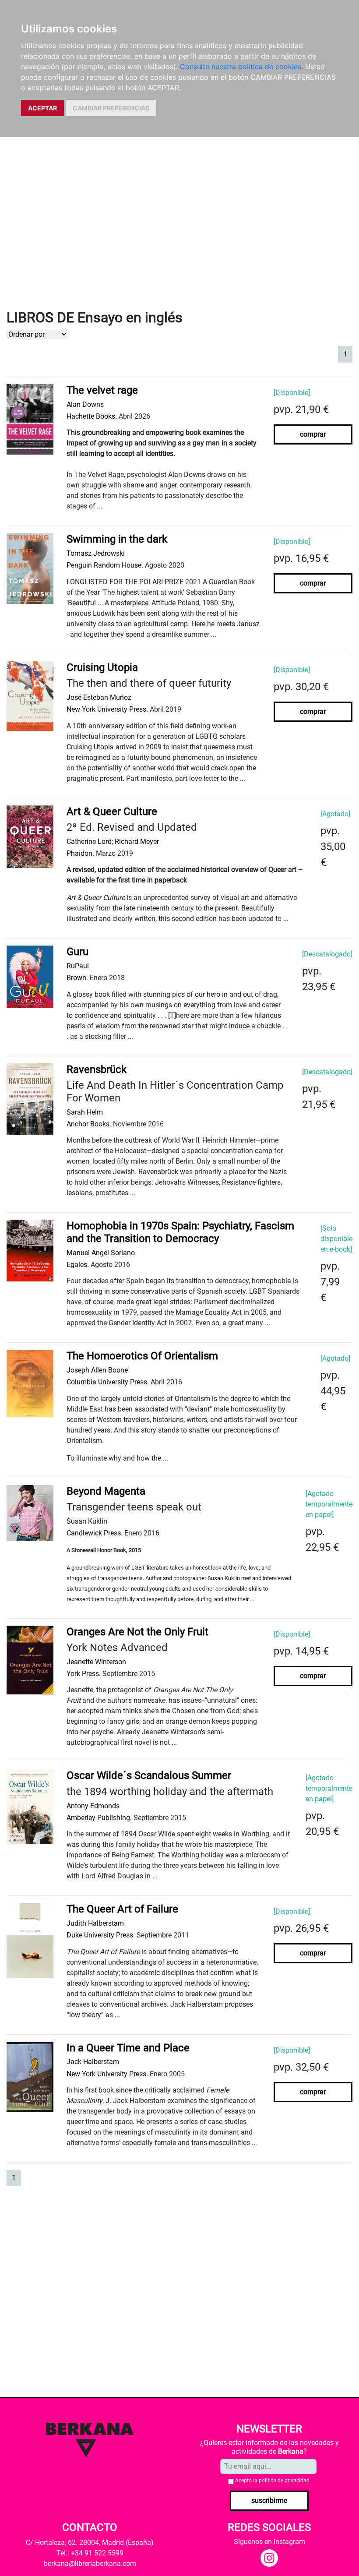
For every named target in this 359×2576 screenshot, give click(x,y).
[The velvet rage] (30, 419)
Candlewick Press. (95, 1533)
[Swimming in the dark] (30, 568)
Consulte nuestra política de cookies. (241, 67)
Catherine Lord (89, 842)
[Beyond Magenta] (30, 1512)
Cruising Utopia (102, 667)
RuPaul (78, 966)
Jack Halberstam (93, 2062)
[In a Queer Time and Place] (30, 2076)
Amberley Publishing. (99, 1818)
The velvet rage (102, 390)
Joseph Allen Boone (97, 1370)
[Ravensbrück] (30, 1099)
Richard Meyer (137, 842)
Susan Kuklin (87, 1521)
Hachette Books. (92, 416)
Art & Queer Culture (112, 812)
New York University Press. (107, 709)
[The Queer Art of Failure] (30, 1940)
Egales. (78, 1265)
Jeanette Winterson (96, 1662)
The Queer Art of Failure (122, 1909)
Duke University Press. (101, 1935)
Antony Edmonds (93, 1806)
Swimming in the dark (117, 539)
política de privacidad (284, 2481)
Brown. (77, 978)
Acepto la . (273, 2481)
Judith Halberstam (95, 1923)
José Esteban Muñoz (99, 697)
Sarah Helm (85, 1112)
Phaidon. (80, 853)
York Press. (84, 1674)
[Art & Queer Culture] (30, 836)
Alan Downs (85, 404)
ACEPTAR (42, 108)
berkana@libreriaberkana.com (90, 2564)
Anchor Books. (89, 1124)
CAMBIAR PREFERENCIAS (111, 108)
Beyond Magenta (106, 1491)
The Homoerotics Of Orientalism (142, 1356)
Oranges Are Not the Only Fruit (137, 1632)
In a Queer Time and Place (128, 2048)
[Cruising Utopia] (30, 696)
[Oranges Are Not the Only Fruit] (30, 1659)
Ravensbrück (97, 1069)
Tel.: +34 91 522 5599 (90, 2553)
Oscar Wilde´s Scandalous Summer (149, 1775)
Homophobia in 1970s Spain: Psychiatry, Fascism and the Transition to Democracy (180, 1232)
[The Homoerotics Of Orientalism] (30, 1383)
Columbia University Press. (108, 1382)
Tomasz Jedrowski (96, 553)
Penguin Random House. (105, 565)
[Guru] (30, 976)
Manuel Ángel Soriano (101, 1253)
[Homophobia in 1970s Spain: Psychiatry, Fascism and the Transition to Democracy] (30, 1250)
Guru (77, 952)
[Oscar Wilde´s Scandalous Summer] (30, 1806)
